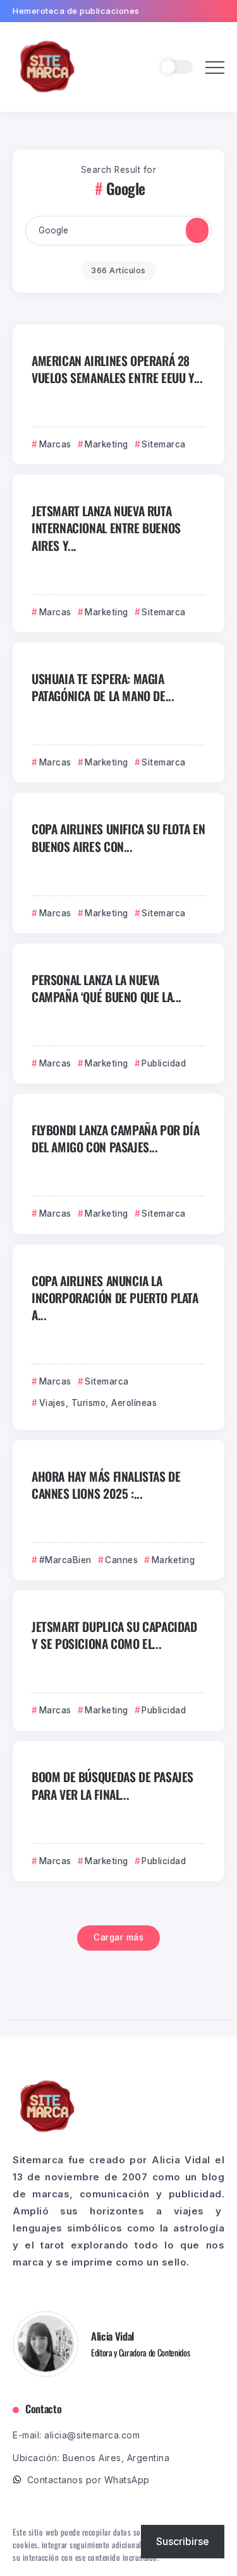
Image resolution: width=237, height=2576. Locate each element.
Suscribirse (183, 2541)
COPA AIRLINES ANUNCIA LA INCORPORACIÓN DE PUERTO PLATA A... (115, 1298)
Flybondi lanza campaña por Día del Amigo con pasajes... (115, 1138)
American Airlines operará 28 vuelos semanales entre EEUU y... (117, 369)
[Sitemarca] (47, 66)
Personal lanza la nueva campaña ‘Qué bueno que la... (106, 988)
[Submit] (197, 230)
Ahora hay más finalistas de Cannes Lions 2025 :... (106, 1485)
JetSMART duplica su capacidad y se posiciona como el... (114, 1635)
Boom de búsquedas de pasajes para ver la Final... (112, 1785)
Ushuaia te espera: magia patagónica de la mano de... (103, 687)
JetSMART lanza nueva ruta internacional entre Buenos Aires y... (106, 528)
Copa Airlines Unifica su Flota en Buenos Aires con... (118, 837)
